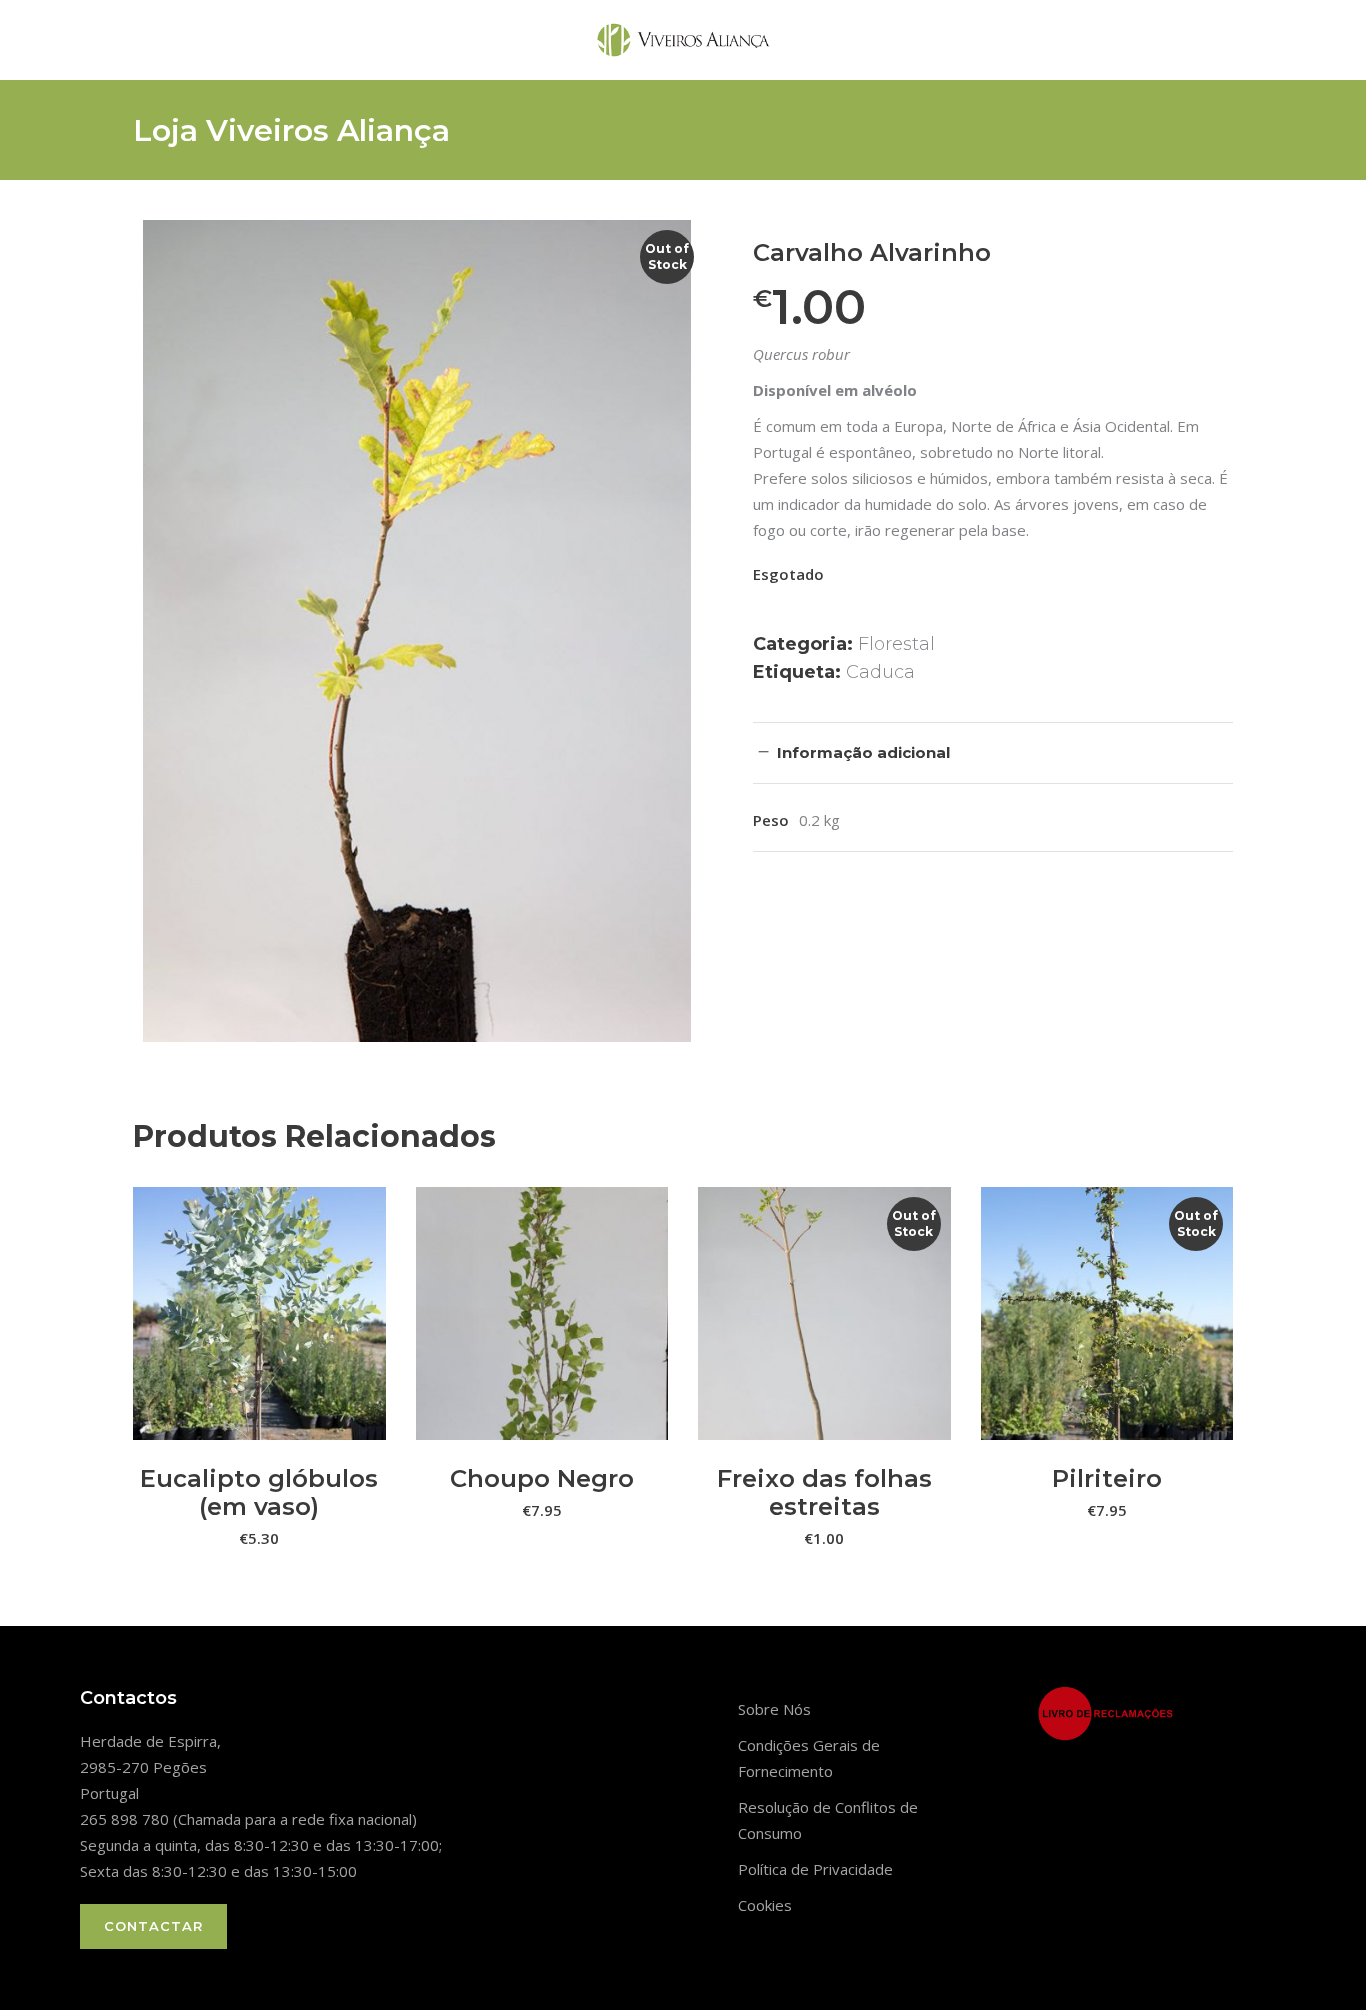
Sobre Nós (774, 1709)
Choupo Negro (542, 1478)
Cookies (765, 1905)
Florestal (896, 644)
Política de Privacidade (815, 1869)
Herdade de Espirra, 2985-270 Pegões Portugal (150, 1767)
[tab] (993, 752)
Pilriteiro (1107, 1478)
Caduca (880, 672)
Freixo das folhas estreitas (824, 1492)
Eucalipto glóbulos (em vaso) (259, 1492)
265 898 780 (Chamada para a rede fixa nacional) (248, 1819)
